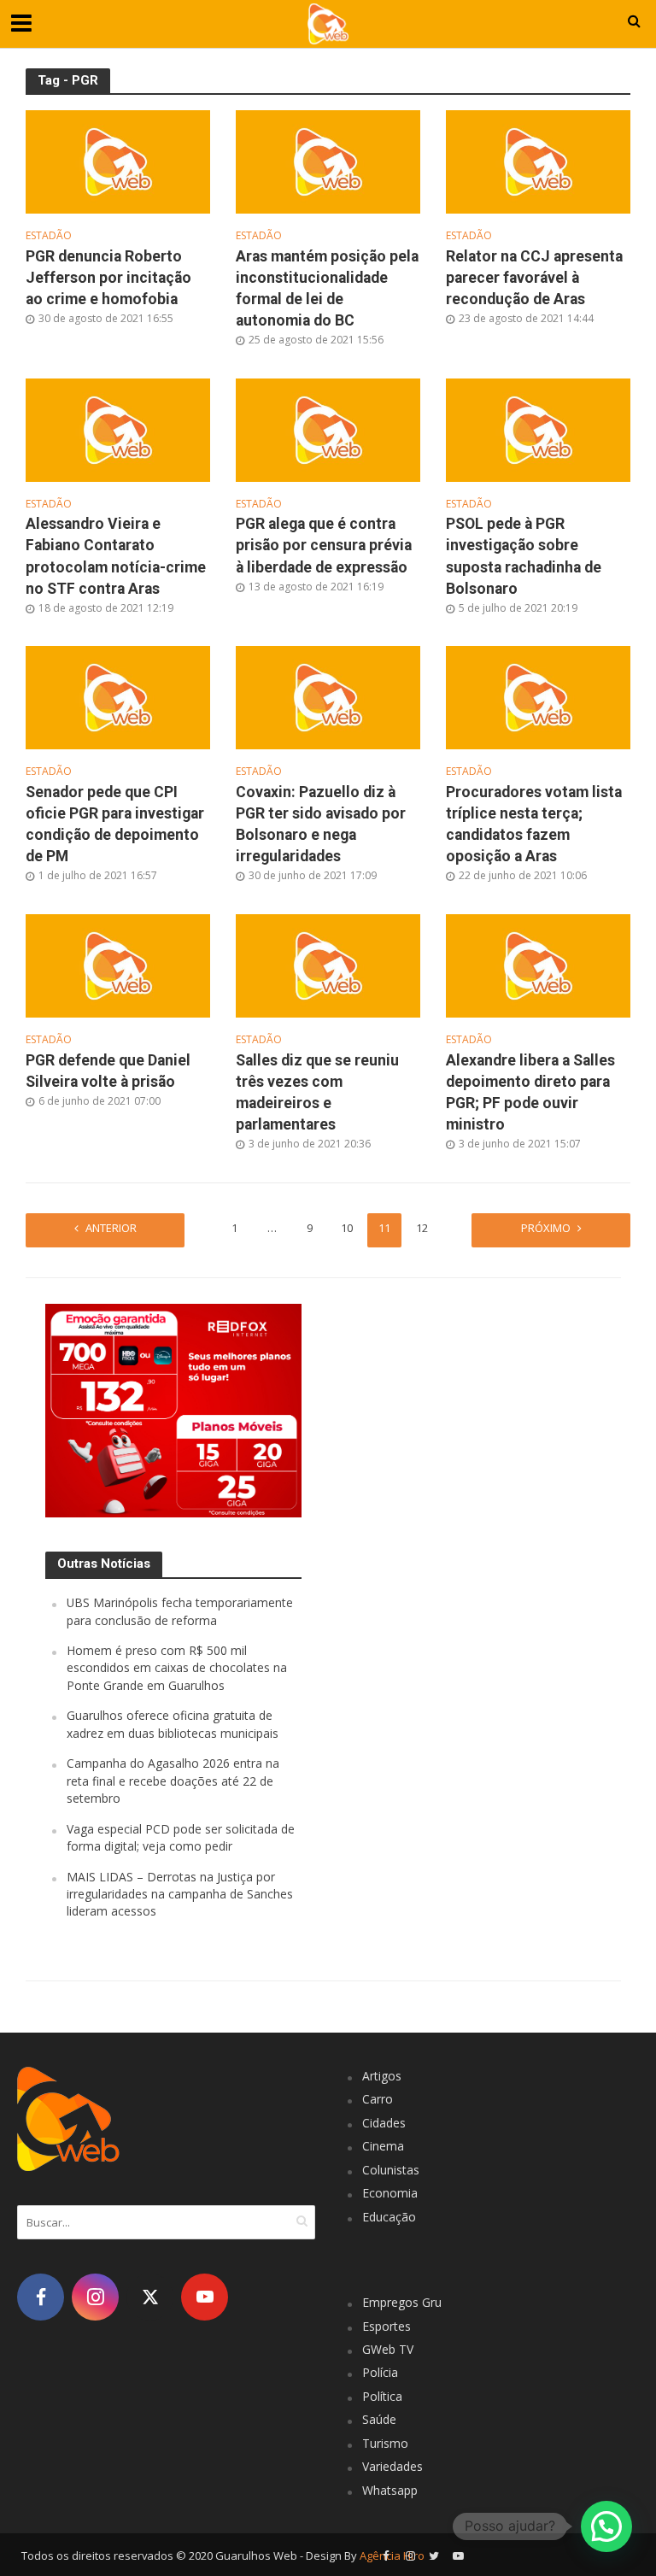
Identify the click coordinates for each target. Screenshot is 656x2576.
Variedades (392, 2466)
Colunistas (391, 2170)
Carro (378, 2099)
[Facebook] (41, 2297)
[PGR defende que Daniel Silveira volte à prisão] (118, 965)
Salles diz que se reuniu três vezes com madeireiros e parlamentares (317, 1092)
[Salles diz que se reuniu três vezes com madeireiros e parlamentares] (328, 965)
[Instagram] (95, 2297)
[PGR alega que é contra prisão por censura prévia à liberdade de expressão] (328, 428)
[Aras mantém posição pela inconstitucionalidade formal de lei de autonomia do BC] (328, 161)
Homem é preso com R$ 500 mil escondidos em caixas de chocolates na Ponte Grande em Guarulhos (177, 1668)
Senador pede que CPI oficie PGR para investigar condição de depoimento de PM (115, 824)
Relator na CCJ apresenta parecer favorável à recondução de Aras (534, 278)
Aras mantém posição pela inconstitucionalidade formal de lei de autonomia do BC (327, 288)
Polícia (380, 2372)
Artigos (382, 2076)
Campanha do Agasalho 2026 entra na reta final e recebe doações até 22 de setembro (173, 1781)
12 (422, 1228)
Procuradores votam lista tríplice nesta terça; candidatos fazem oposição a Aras (534, 824)
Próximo (546, 1228)
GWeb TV (388, 2349)
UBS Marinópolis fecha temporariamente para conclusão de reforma (180, 1611)
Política (382, 2396)
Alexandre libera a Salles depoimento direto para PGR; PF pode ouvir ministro (530, 1092)
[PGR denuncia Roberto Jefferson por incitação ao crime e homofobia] (118, 161)
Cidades (384, 2123)
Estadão (49, 236)
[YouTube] (205, 2297)
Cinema (383, 2146)
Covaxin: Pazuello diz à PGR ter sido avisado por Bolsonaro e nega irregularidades (321, 824)
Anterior (111, 1228)
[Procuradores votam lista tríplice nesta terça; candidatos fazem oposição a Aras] (538, 696)
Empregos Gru (402, 2302)
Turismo (385, 2443)
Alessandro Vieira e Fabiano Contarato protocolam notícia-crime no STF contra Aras (116, 556)
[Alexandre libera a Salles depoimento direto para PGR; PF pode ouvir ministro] (538, 965)
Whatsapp (390, 2490)
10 (347, 1228)
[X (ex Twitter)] (150, 2297)
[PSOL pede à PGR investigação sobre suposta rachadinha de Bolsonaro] (538, 428)
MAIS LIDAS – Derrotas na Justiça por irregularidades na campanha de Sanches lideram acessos (180, 1894)
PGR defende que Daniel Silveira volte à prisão (108, 1071)
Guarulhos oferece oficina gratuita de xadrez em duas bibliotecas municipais (173, 1724)
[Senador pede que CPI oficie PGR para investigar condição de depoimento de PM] (118, 696)
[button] (606, 2526)
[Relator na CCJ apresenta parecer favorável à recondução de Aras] (538, 161)
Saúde (379, 2419)
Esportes (387, 2326)
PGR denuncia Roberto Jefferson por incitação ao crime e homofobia (108, 278)
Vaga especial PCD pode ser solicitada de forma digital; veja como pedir (181, 1837)
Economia (390, 2193)
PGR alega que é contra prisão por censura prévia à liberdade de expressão (324, 545)
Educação (389, 2217)
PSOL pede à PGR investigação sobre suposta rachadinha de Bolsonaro (524, 556)
